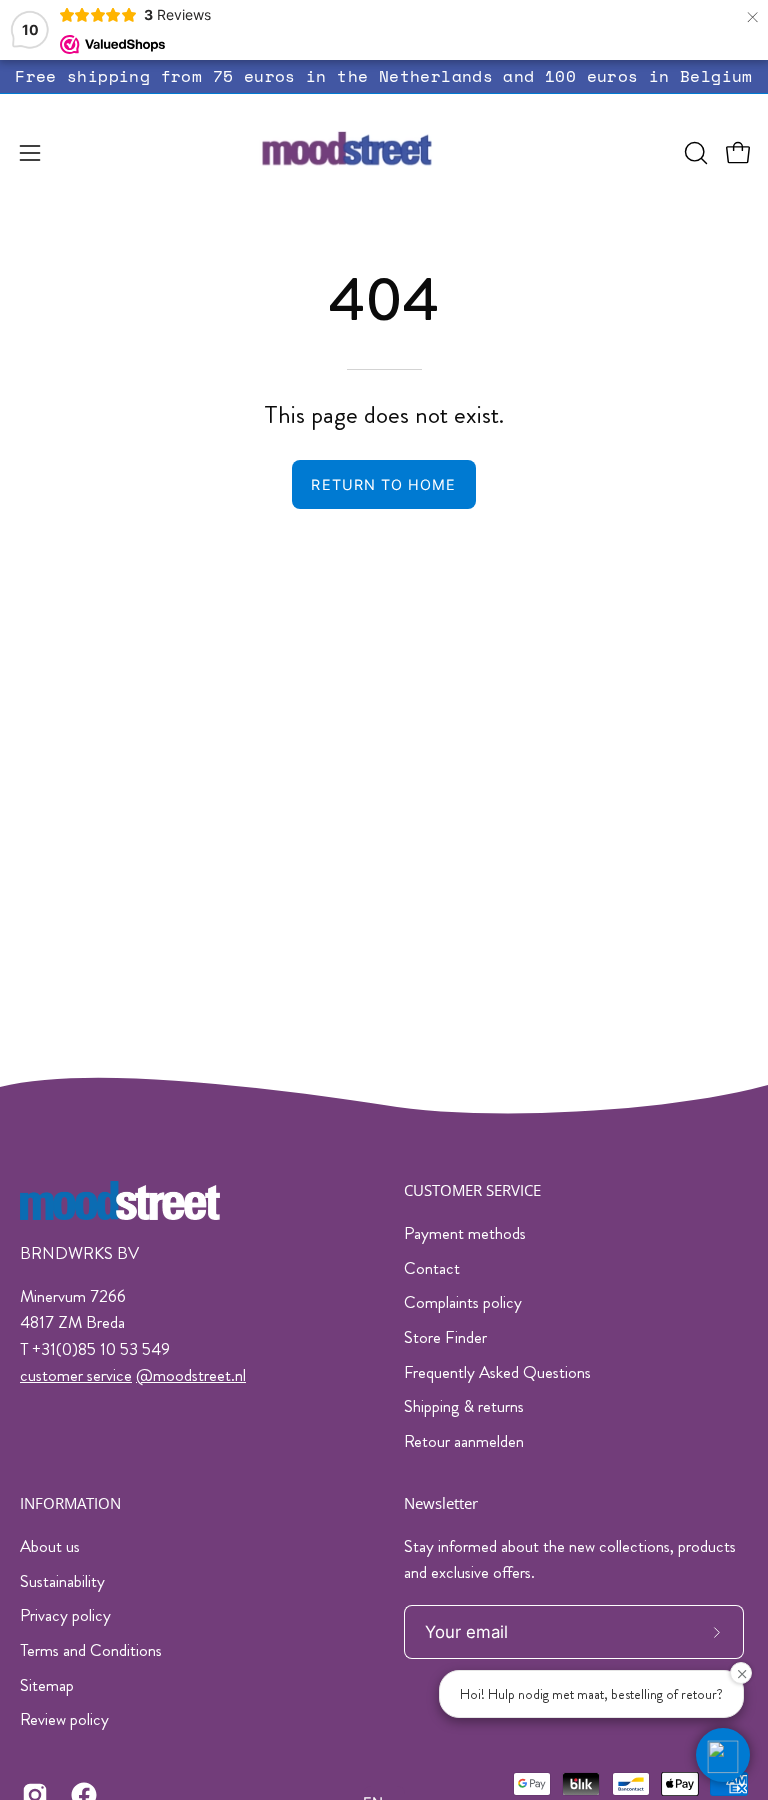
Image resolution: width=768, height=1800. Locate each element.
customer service (76, 1375)
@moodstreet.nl (191, 1375)
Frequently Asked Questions (497, 1372)
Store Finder (445, 1337)
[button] (694, 153)
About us (50, 1546)
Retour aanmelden (464, 1441)
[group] (384, 76)
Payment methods (465, 1233)
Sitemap (47, 1684)
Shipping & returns (464, 1406)
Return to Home (383, 484)
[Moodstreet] (384, 153)
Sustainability (62, 1580)
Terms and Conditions (91, 1650)
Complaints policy (463, 1302)
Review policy (64, 1719)
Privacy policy (65, 1615)
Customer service (472, 1190)
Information (70, 1503)
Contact (432, 1268)
